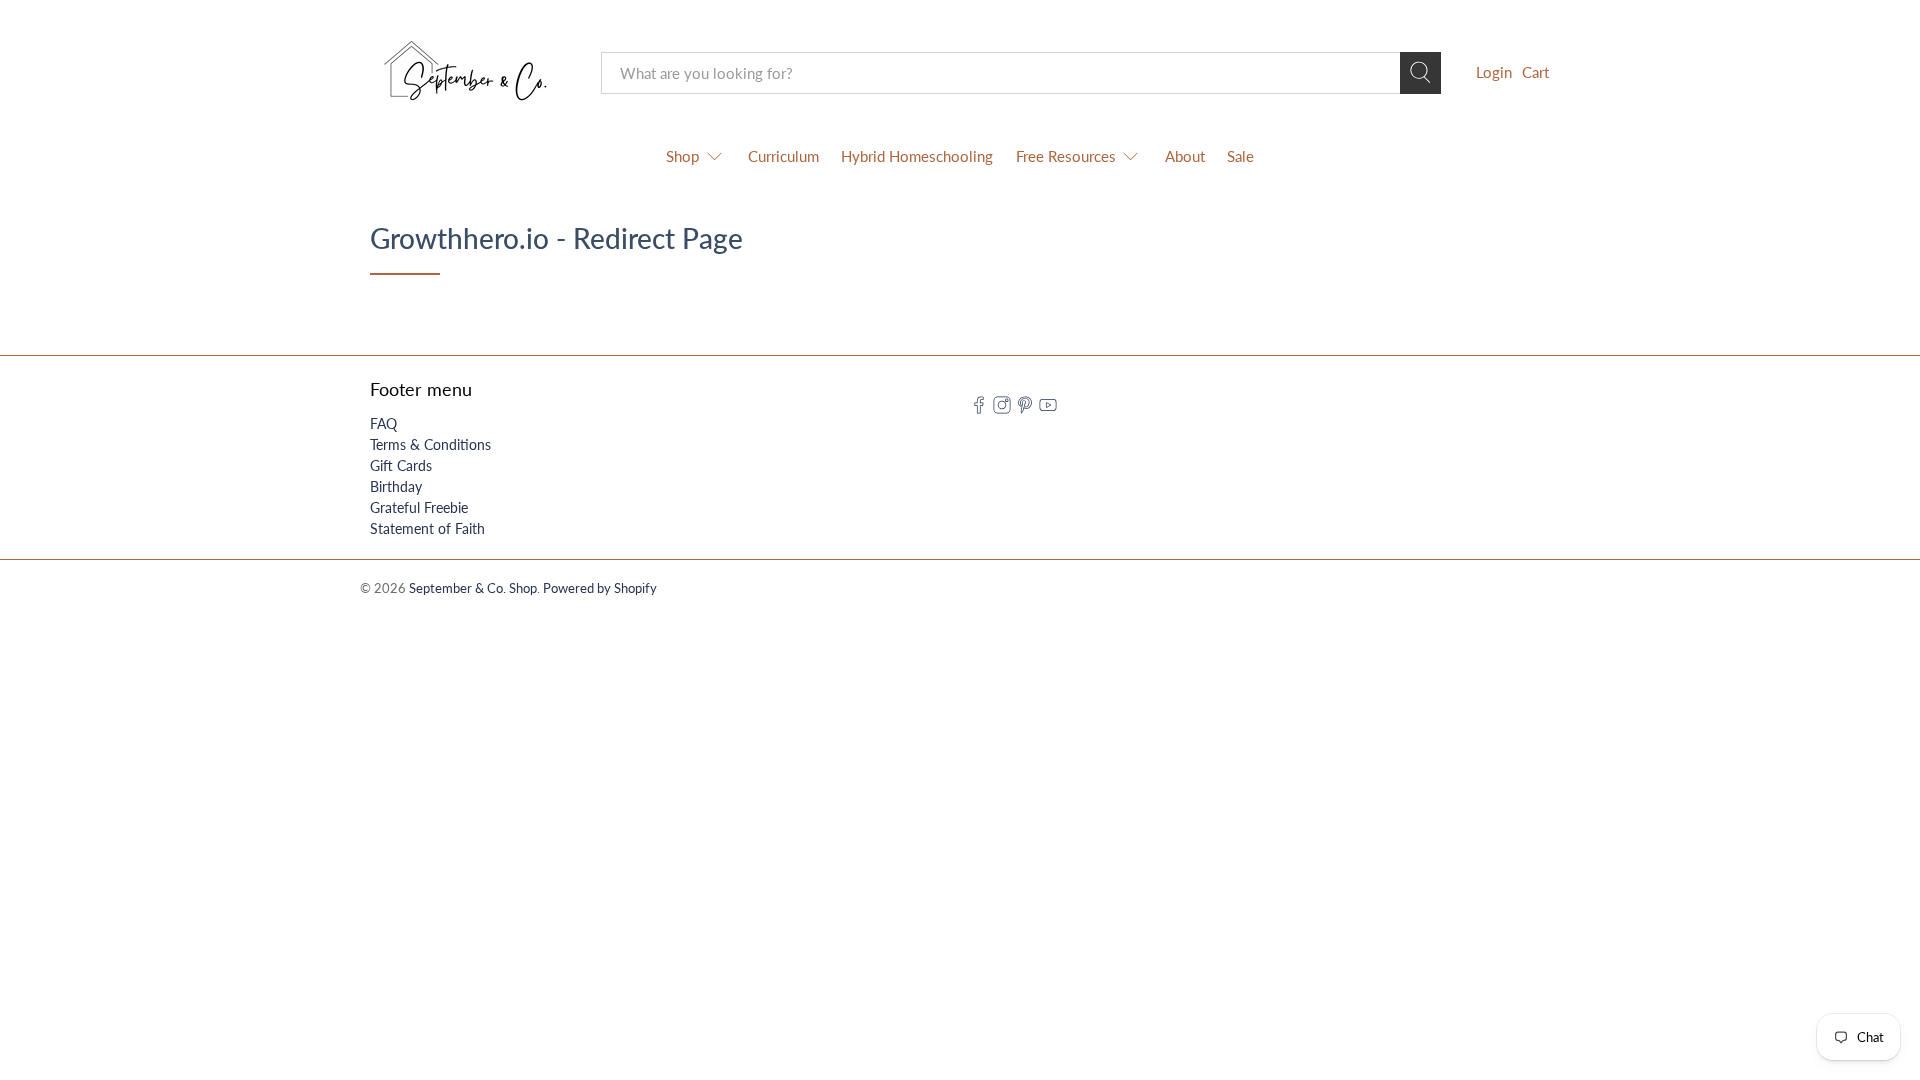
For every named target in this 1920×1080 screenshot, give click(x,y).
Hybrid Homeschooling (917, 156)
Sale (1240, 156)
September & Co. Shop (473, 588)
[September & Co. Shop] (471, 73)
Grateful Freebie (419, 507)
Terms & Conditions (430, 444)
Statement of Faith (427, 528)
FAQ (383, 423)
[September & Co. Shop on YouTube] (1048, 408)
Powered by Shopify (600, 588)
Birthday (396, 486)
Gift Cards (401, 465)
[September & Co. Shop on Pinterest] (1025, 408)
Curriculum (783, 156)
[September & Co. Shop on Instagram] (1002, 408)
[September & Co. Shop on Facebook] (979, 408)
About (1185, 156)
